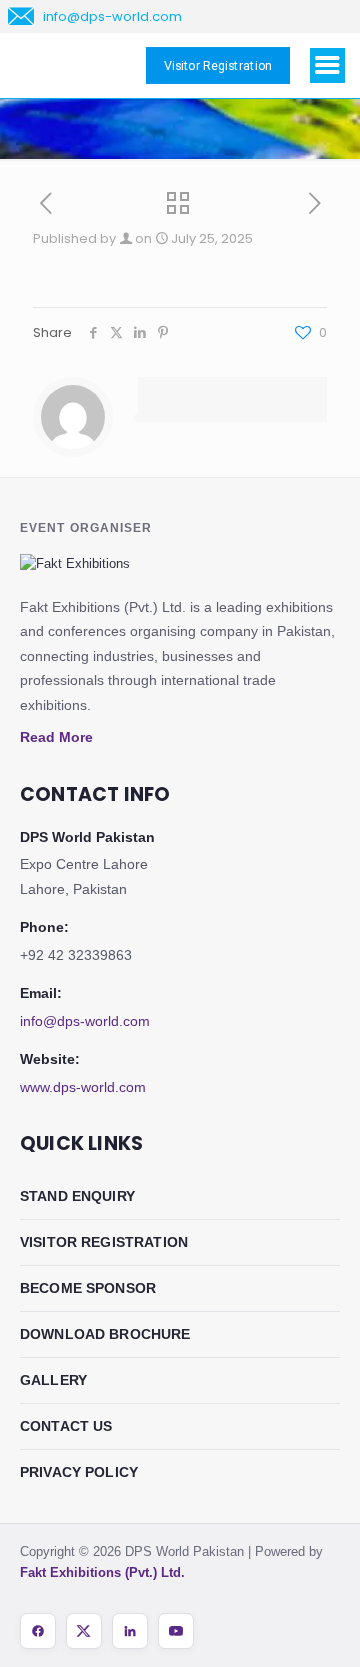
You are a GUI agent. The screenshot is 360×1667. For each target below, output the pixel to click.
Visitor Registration (104, 1242)
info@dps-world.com (85, 1021)
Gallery (53, 1380)
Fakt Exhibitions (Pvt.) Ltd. (102, 1572)
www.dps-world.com (83, 1087)
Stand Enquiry (77, 1196)
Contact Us (66, 1426)
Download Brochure (105, 1334)
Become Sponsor (88, 1288)
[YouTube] (176, 1631)
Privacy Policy (79, 1472)
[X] (84, 1631)
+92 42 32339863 (76, 955)
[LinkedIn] (130, 1631)
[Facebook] (38, 1631)
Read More (56, 737)
